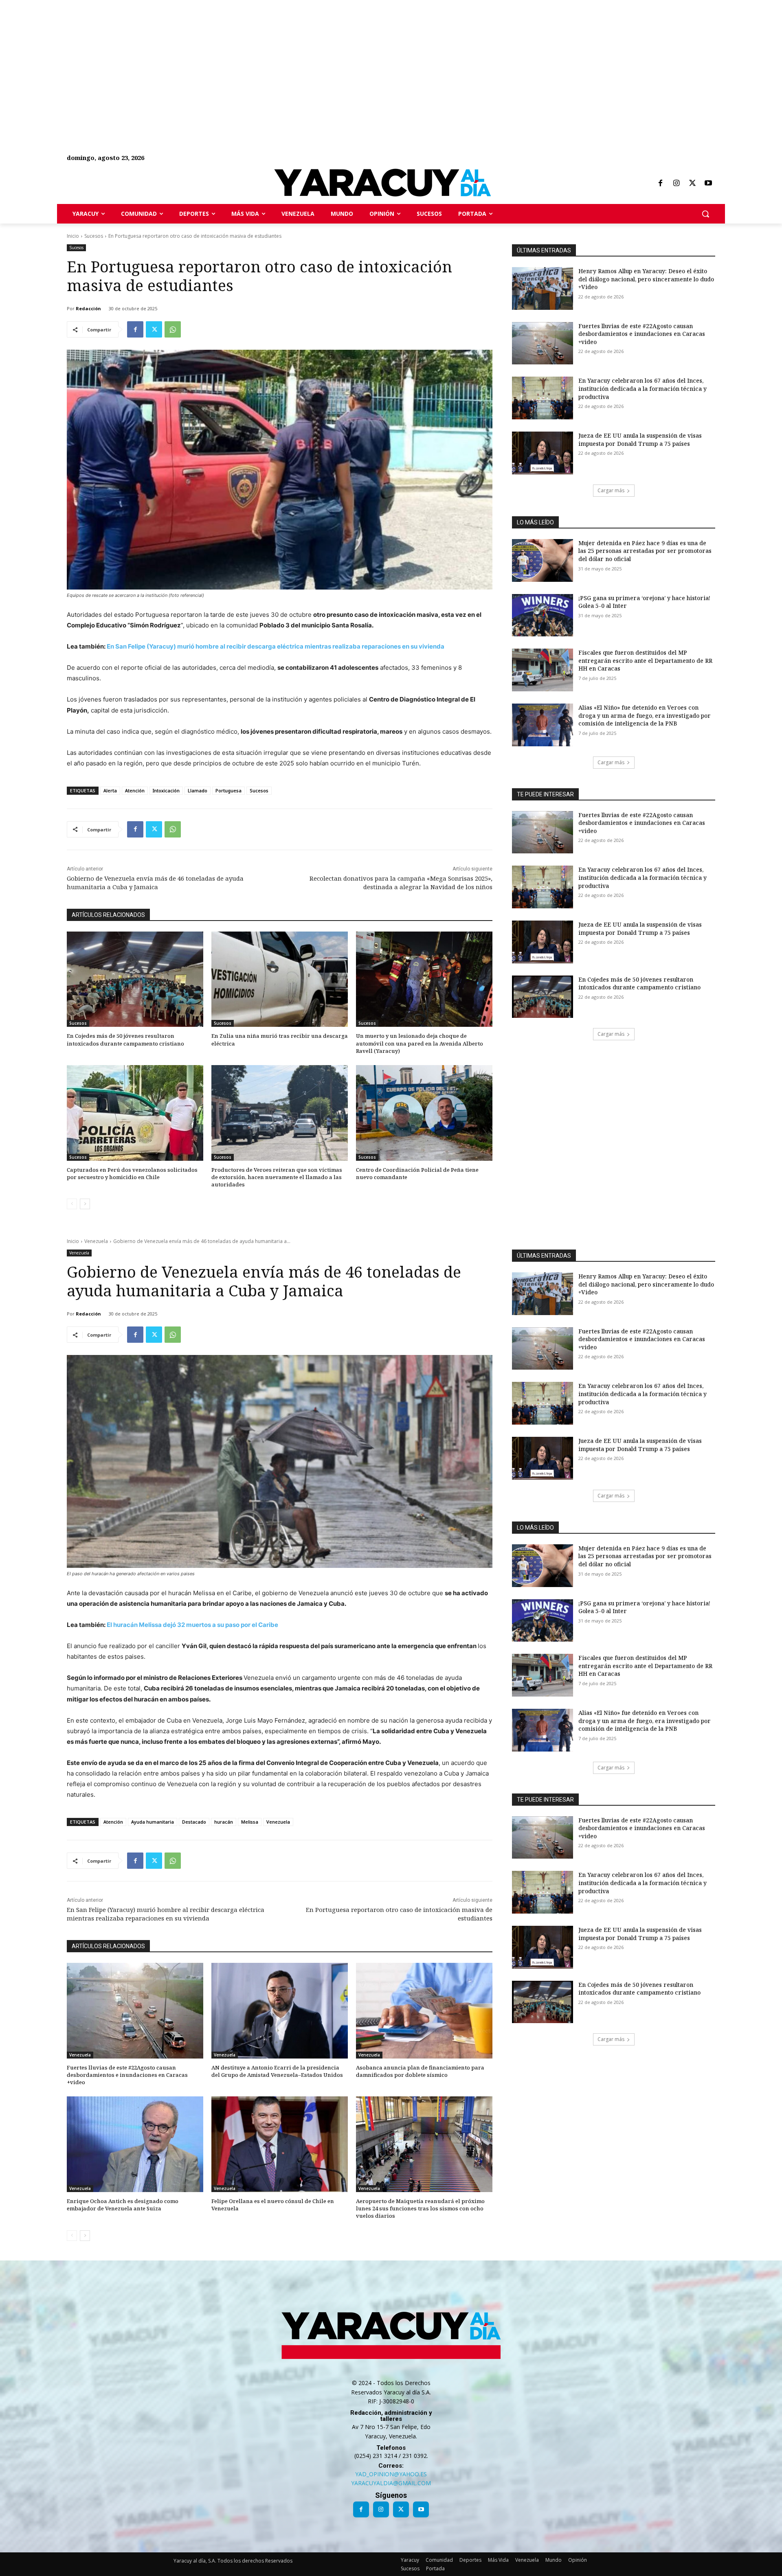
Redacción (88, 308)
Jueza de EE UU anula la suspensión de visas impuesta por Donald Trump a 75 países (640, 440)
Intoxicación (166, 790)
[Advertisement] (244, 57)
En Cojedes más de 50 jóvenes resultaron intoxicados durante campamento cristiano (125, 1039)
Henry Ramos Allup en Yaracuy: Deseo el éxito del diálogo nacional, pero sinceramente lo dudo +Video (646, 279)
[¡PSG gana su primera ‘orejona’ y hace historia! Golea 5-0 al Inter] (543, 615)
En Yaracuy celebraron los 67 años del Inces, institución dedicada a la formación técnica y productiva (643, 388)
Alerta (110, 790)
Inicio (73, 236)
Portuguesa (228, 790)
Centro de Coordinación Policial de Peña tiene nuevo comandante (417, 1173)
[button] (705, 214)
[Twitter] (692, 184)
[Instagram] (676, 184)
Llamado (198, 790)
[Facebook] (660, 184)
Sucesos (94, 236)
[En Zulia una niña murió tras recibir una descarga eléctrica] (280, 979)
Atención (135, 790)
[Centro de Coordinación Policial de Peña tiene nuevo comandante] (424, 1113)
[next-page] (85, 1204)
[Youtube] (708, 184)
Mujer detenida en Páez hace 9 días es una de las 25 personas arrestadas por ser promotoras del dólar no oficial (645, 551)
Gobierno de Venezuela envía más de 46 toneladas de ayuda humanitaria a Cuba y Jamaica (155, 882)
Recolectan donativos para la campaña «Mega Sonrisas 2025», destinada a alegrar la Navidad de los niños (401, 882)
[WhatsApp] (173, 329)
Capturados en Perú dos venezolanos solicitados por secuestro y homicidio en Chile (132, 1173)
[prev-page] (72, 1204)
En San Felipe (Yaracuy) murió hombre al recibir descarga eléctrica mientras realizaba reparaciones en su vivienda (276, 646)
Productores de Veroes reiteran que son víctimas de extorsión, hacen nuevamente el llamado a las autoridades (277, 1177)
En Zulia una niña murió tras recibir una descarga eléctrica (280, 1039)
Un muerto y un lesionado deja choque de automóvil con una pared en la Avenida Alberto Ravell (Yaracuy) (420, 1043)
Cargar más (611, 490)
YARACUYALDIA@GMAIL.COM (391, 2483)
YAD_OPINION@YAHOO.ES (391, 2474)
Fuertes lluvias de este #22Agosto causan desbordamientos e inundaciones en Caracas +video (642, 334)
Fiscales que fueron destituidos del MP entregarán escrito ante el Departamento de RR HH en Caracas (645, 660)
